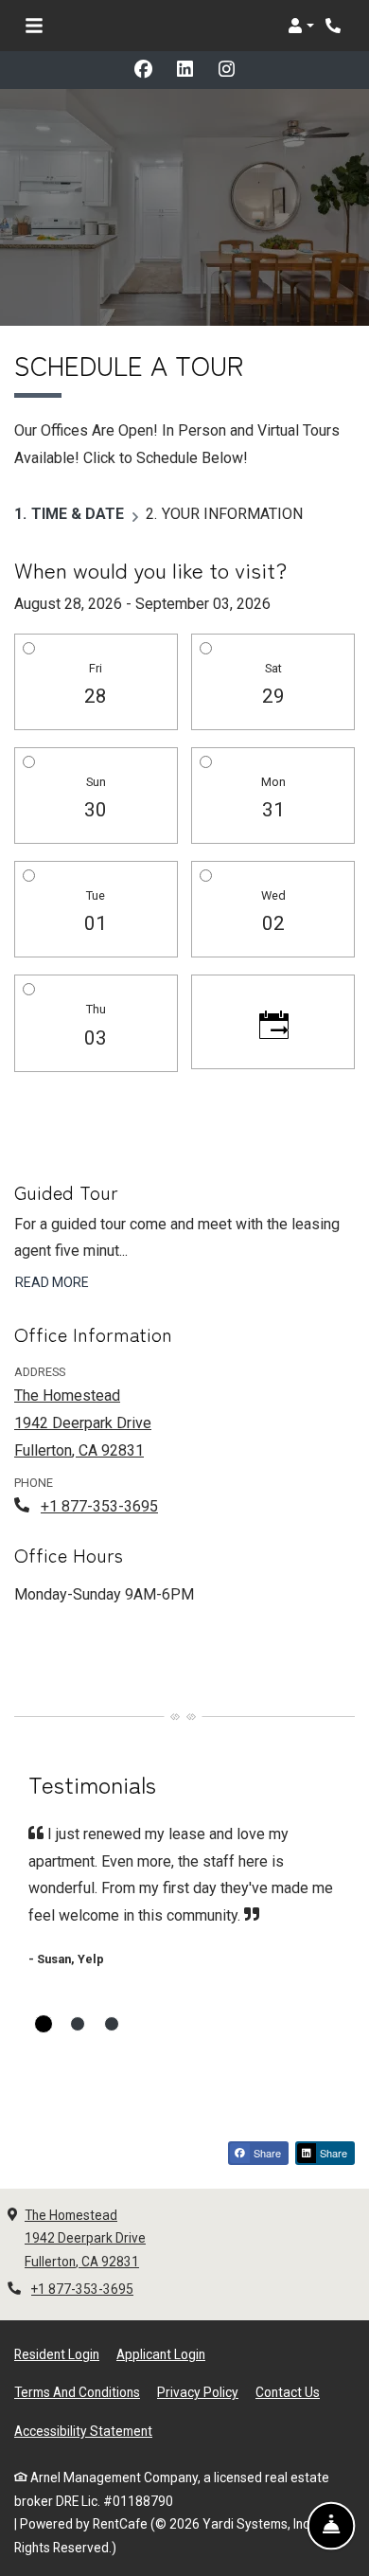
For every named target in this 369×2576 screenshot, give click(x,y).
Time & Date (78, 514)
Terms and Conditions (77, 2392)
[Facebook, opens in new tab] (143, 70)
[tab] (44, 2024)
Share (266, 2153)
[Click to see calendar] (273, 1022)
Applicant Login (161, 2354)
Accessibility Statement (83, 2431)
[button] (301, 26)
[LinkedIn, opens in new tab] (184, 70)
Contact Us (288, 2392)
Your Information (232, 514)
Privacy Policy (198, 2392)
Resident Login (57, 2354)
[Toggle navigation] (34, 26)
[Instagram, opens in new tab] (226, 70)
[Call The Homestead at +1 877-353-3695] (335, 26)
